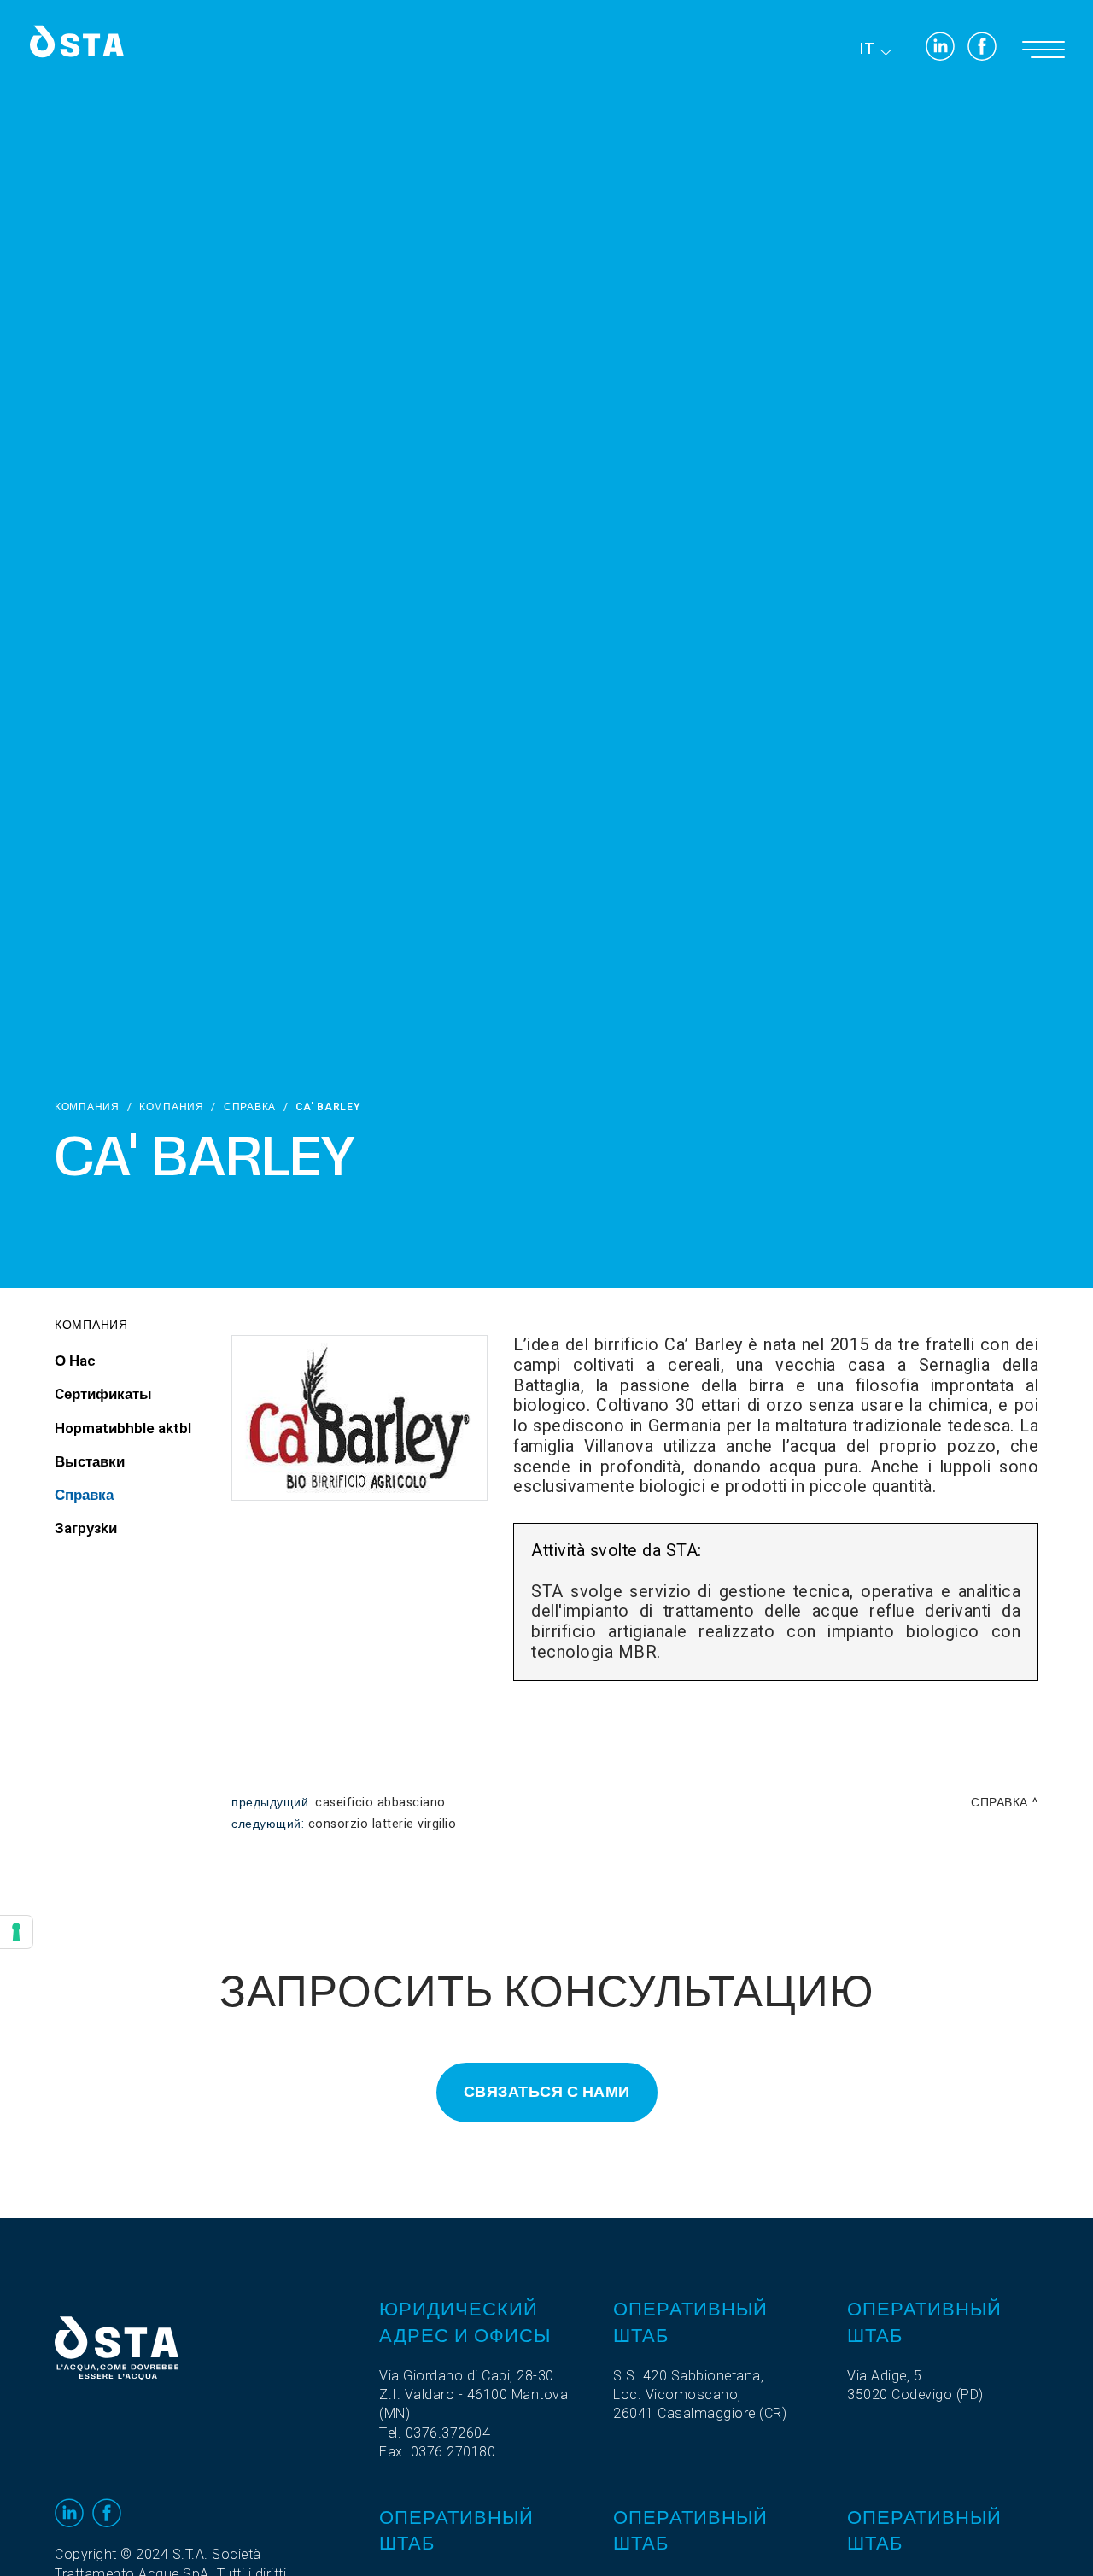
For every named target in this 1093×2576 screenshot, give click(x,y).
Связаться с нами (547, 2092)
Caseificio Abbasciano (380, 1803)
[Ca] (359, 1418)
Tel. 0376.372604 (435, 2433)
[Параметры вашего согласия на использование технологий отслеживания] (16, 1932)
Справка (250, 1107)
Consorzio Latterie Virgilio (383, 1824)
